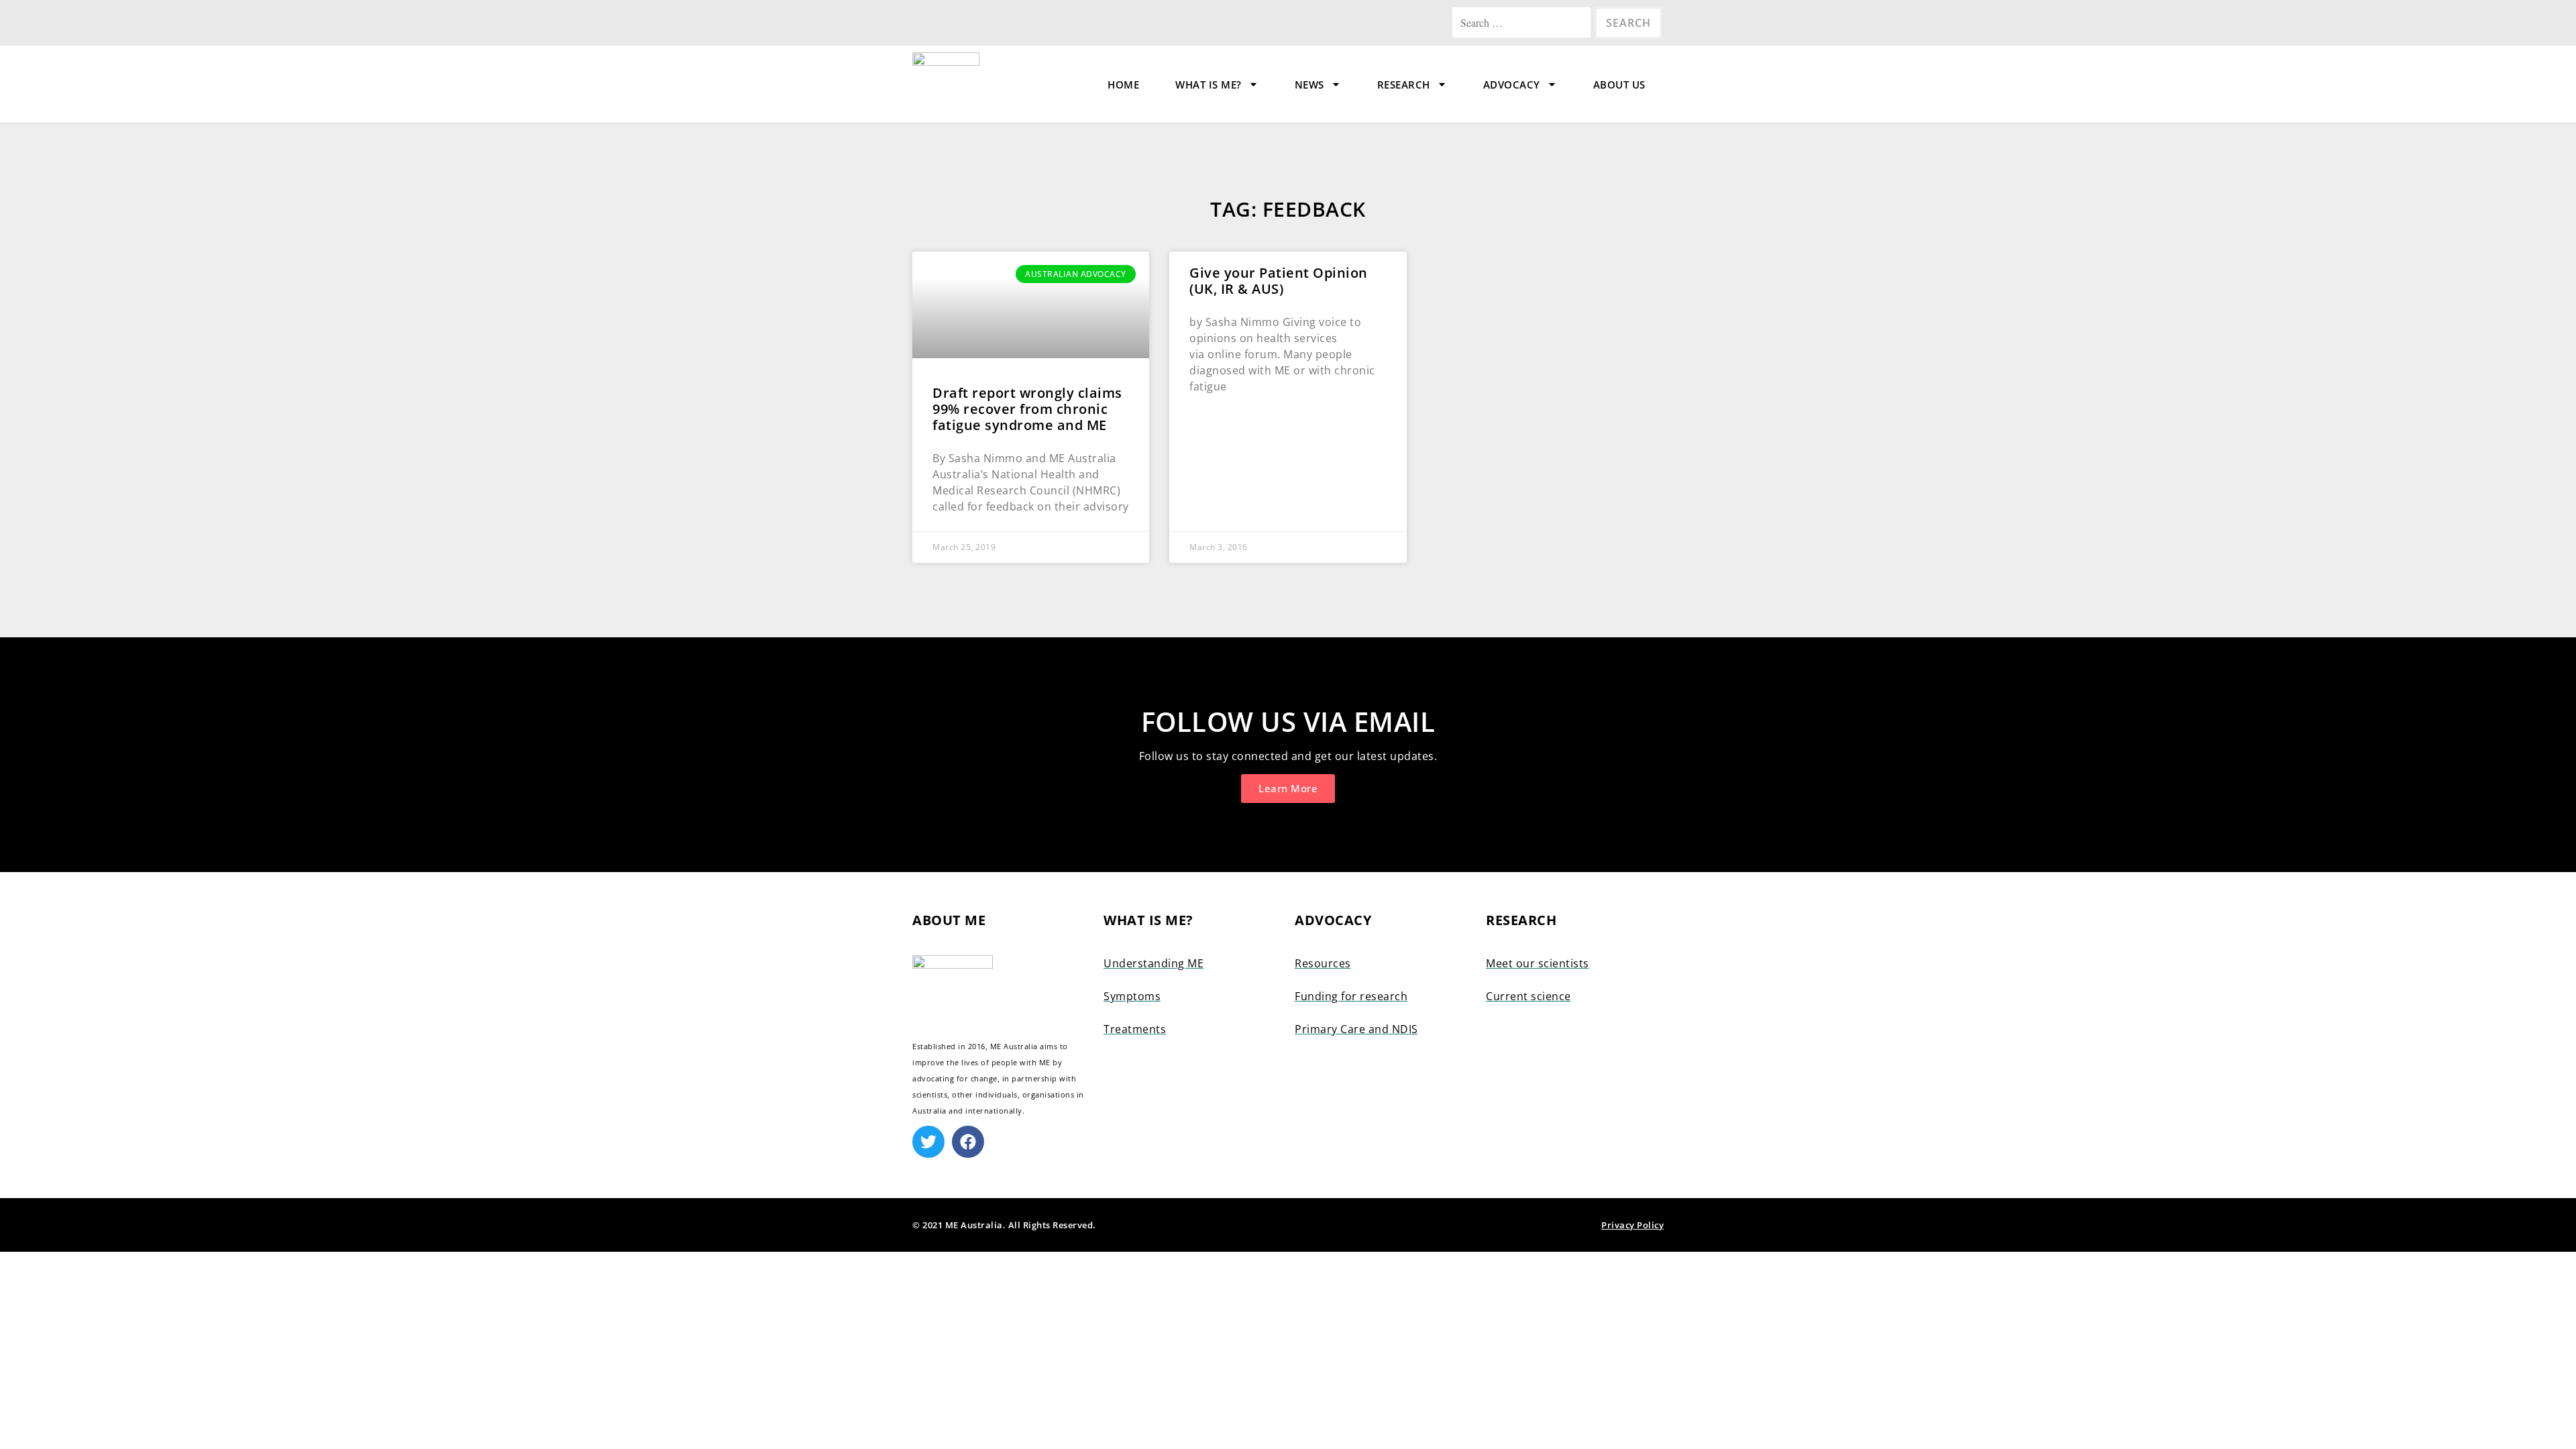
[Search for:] (1523, 23)
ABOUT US (1619, 85)
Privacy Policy (1632, 1225)
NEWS (1309, 85)
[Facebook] (968, 1142)
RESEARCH (1404, 85)
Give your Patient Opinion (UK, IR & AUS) (1279, 281)
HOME (1123, 85)
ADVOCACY (1512, 85)
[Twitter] (928, 1142)
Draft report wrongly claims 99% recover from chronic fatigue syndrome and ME (1027, 409)
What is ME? (1209, 85)
